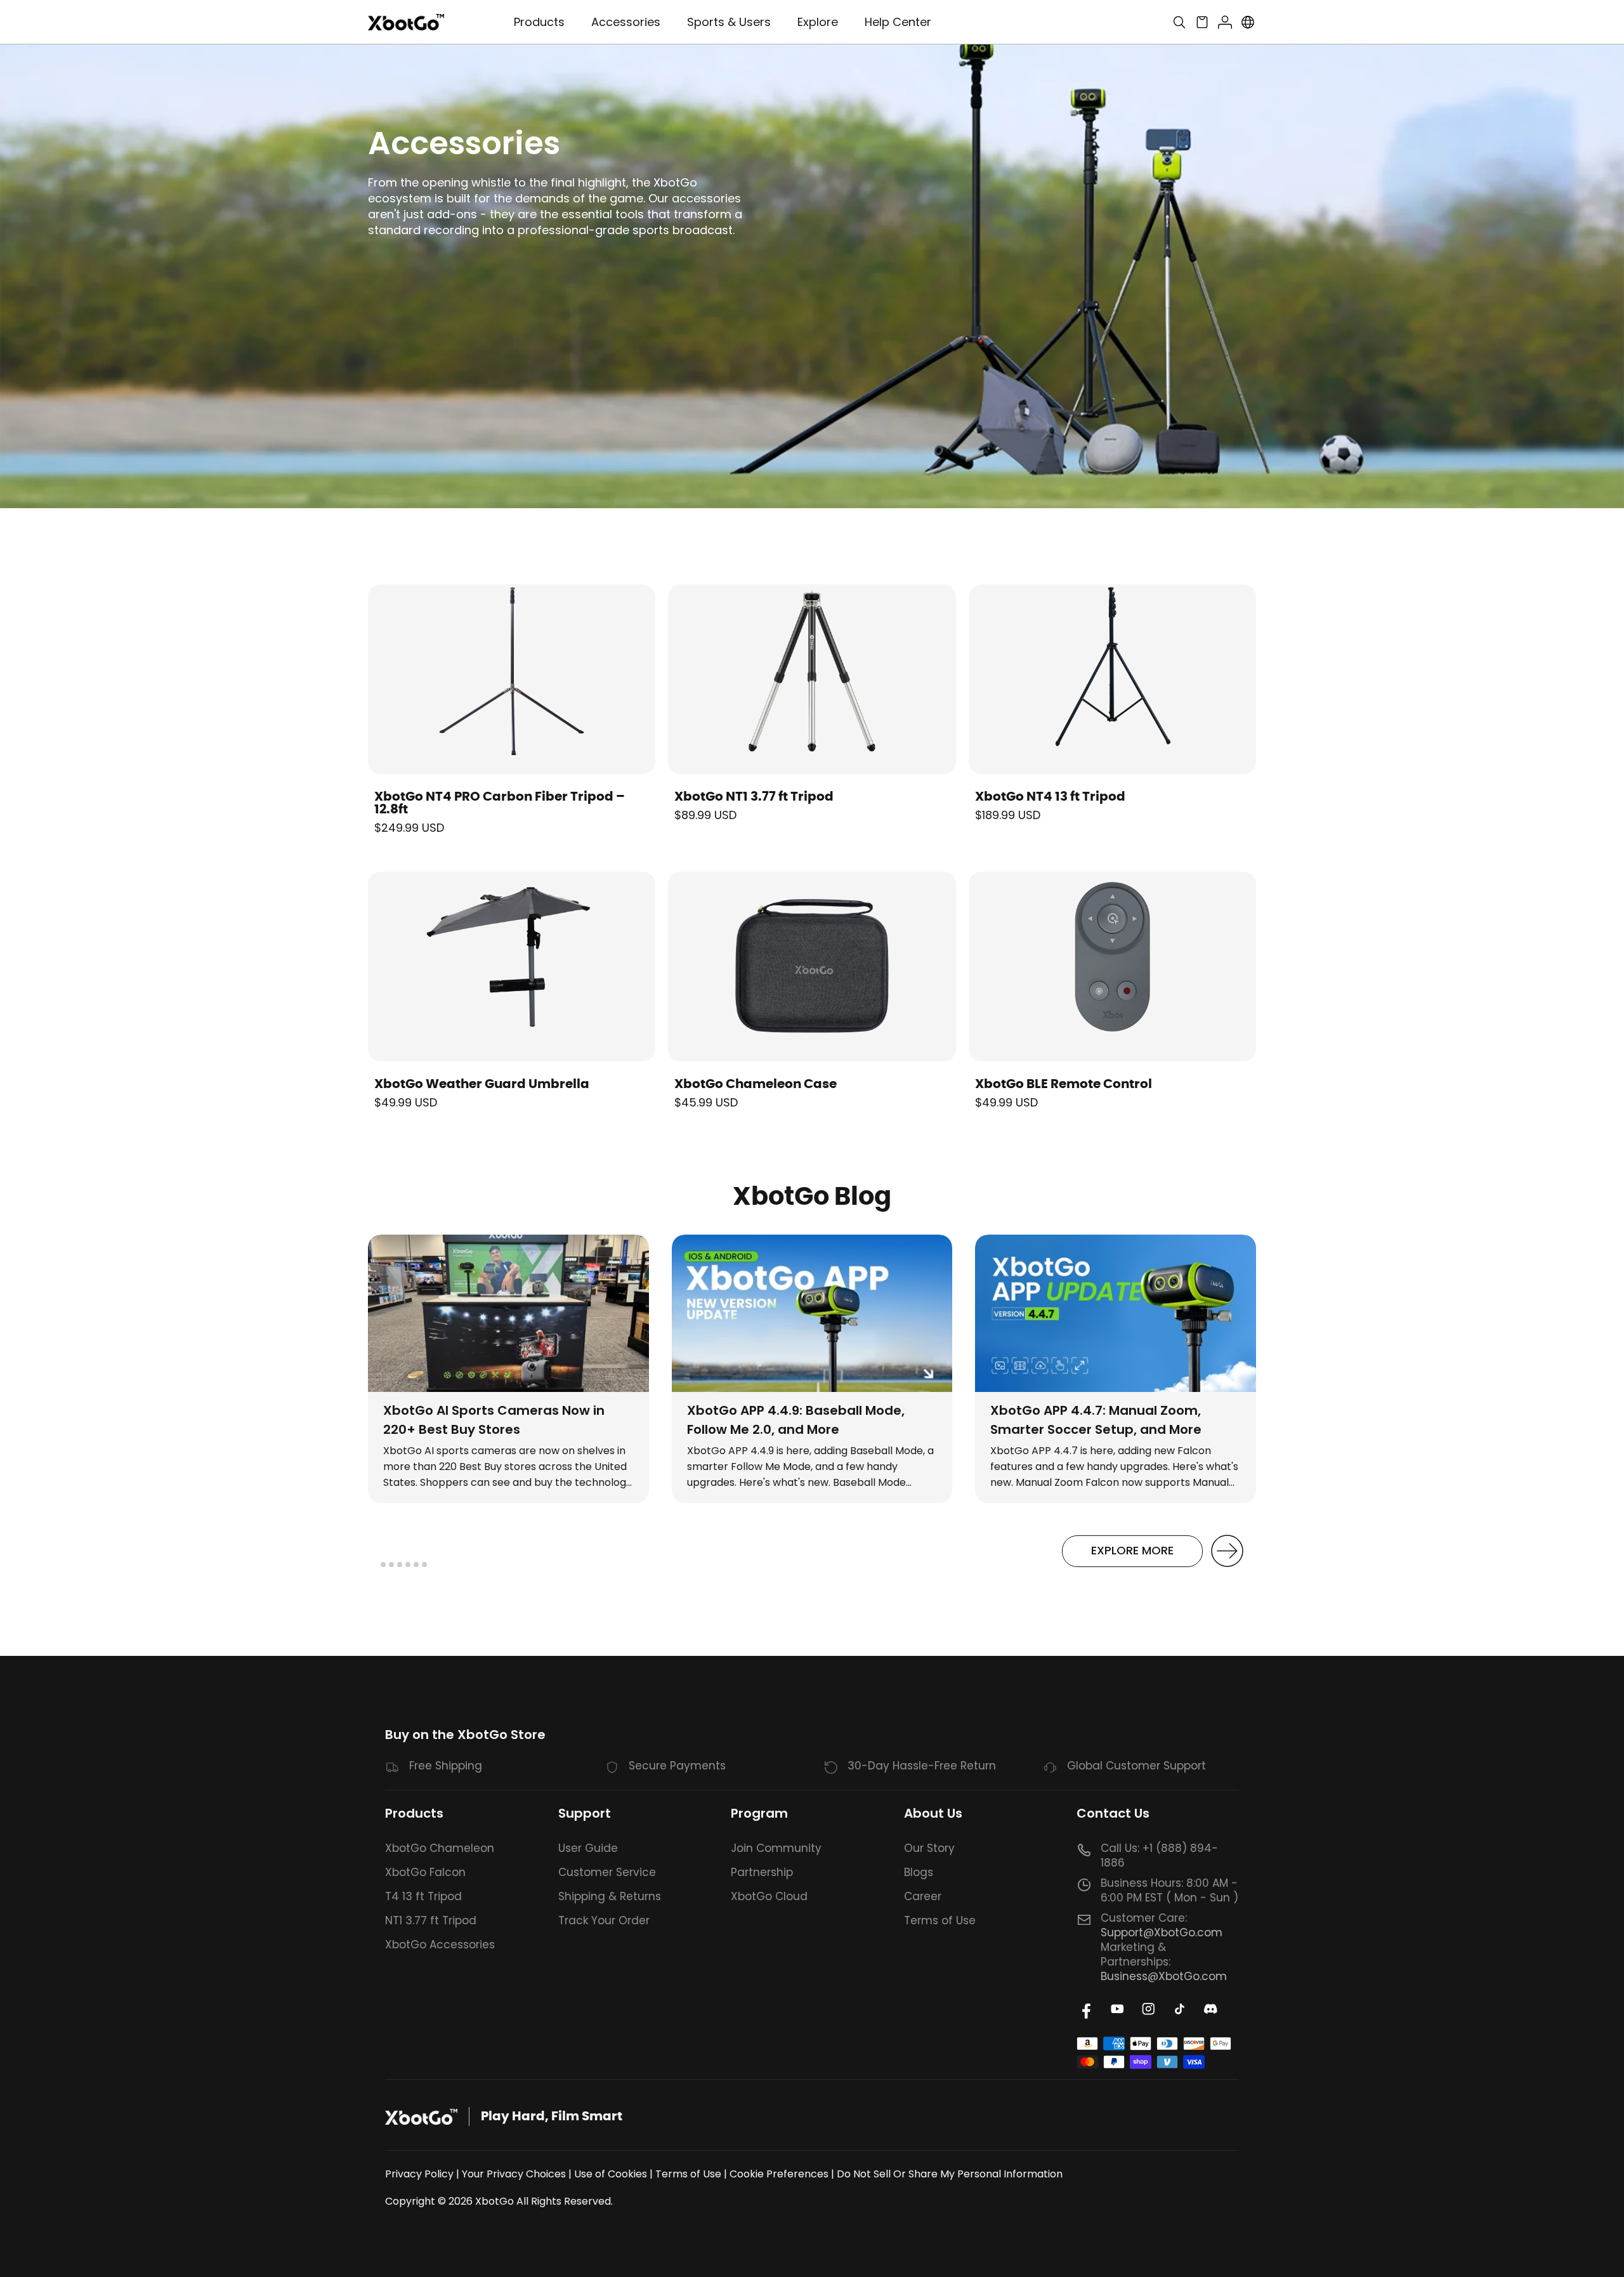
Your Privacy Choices (514, 2174)
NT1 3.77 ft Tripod (431, 1920)
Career (923, 1896)
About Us (933, 1813)
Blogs (919, 1872)
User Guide (588, 1848)
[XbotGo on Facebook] (1086, 2009)
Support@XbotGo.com (1162, 1932)
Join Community (776, 1848)
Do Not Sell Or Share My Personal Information (950, 2174)
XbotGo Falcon (425, 1872)
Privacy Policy (419, 2174)
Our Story (929, 1848)
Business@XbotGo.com (1164, 1976)
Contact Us (1113, 1813)
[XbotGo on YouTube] (1117, 2009)
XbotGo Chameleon (440, 1848)
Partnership (762, 1872)
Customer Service (607, 1872)
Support (585, 1813)
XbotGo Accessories (440, 1945)
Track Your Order (604, 1920)
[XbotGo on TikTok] (1180, 2009)
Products (414, 1813)
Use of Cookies (611, 2174)
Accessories (626, 22)
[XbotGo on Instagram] (1149, 2009)
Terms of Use (940, 1920)
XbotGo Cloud (769, 1896)
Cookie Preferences (779, 2174)
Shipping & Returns (610, 1896)
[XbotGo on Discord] (1211, 2009)
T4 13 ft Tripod (423, 1896)
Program (759, 1813)
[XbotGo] (406, 23)
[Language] (1248, 22)
